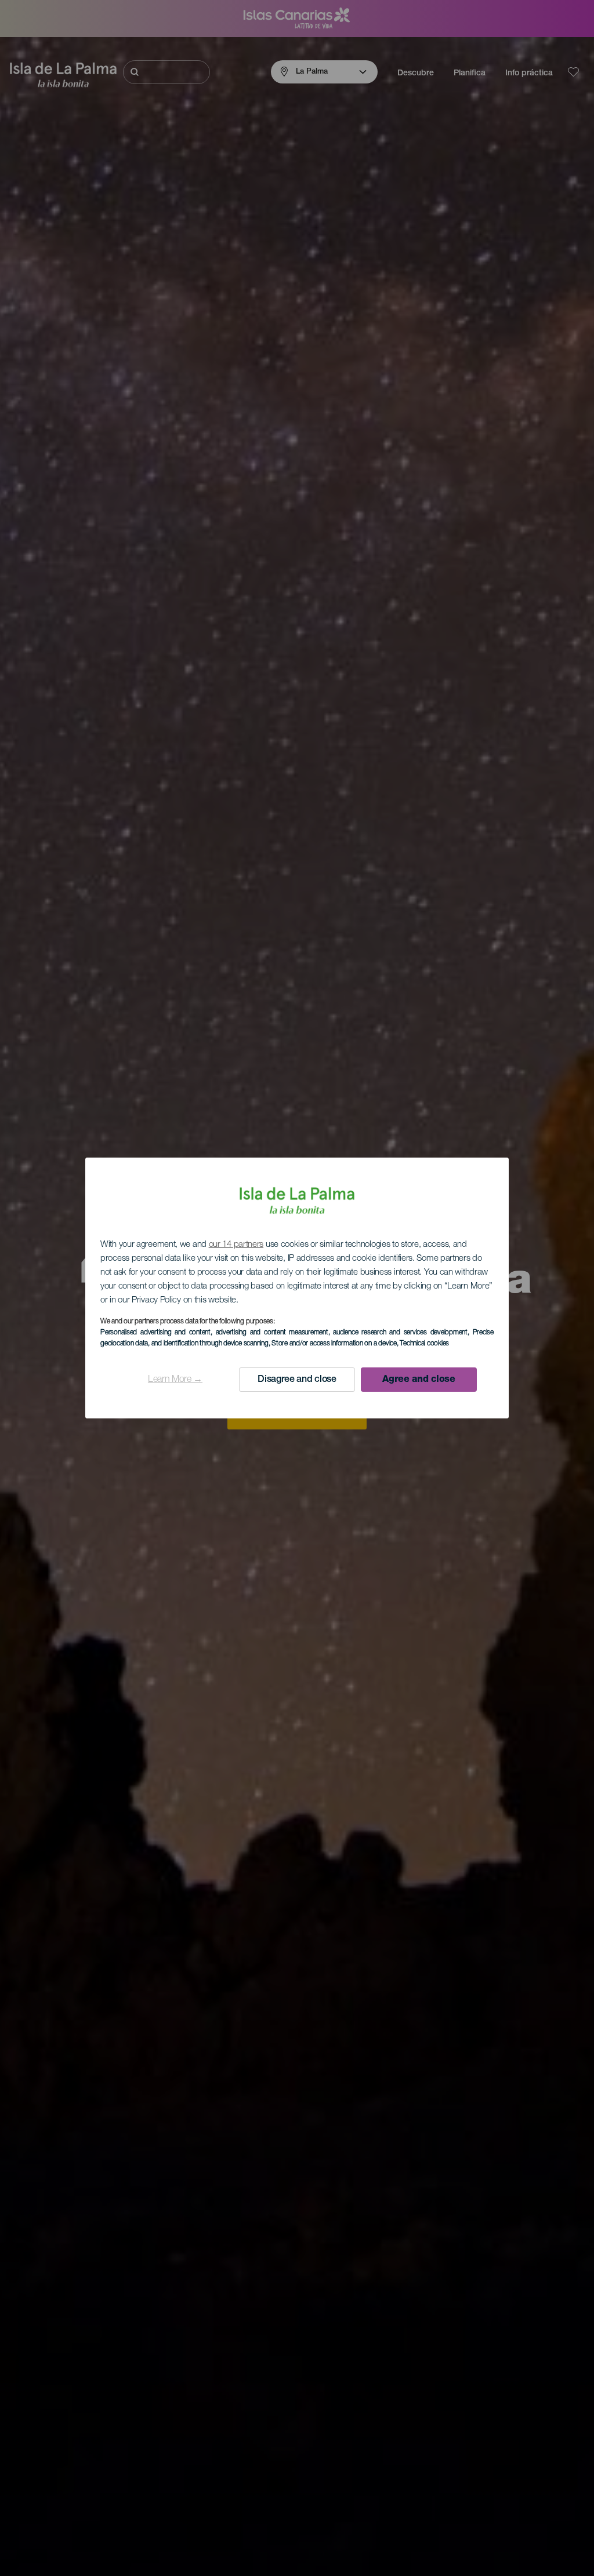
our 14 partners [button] (236, 1245)
